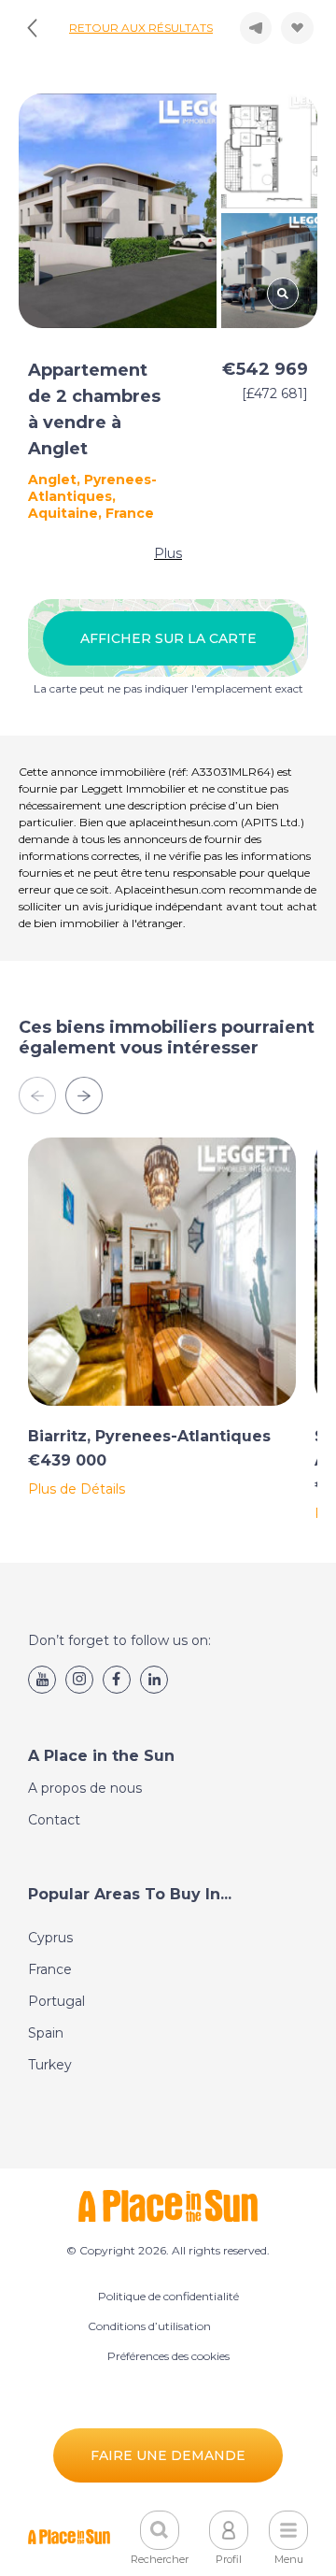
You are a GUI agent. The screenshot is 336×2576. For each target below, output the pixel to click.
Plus (168, 553)
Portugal (56, 2001)
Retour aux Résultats (141, 28)
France (50, 1969)
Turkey (50, 2065)
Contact (54, 1820)
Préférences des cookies (168, 2356)
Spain (46, 2033)
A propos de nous (85, 1788)
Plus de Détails (77, 1489)
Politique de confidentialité (168, 2296)
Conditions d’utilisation (149, 2326)
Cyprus (50, 1938)
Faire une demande (168, 2455)
